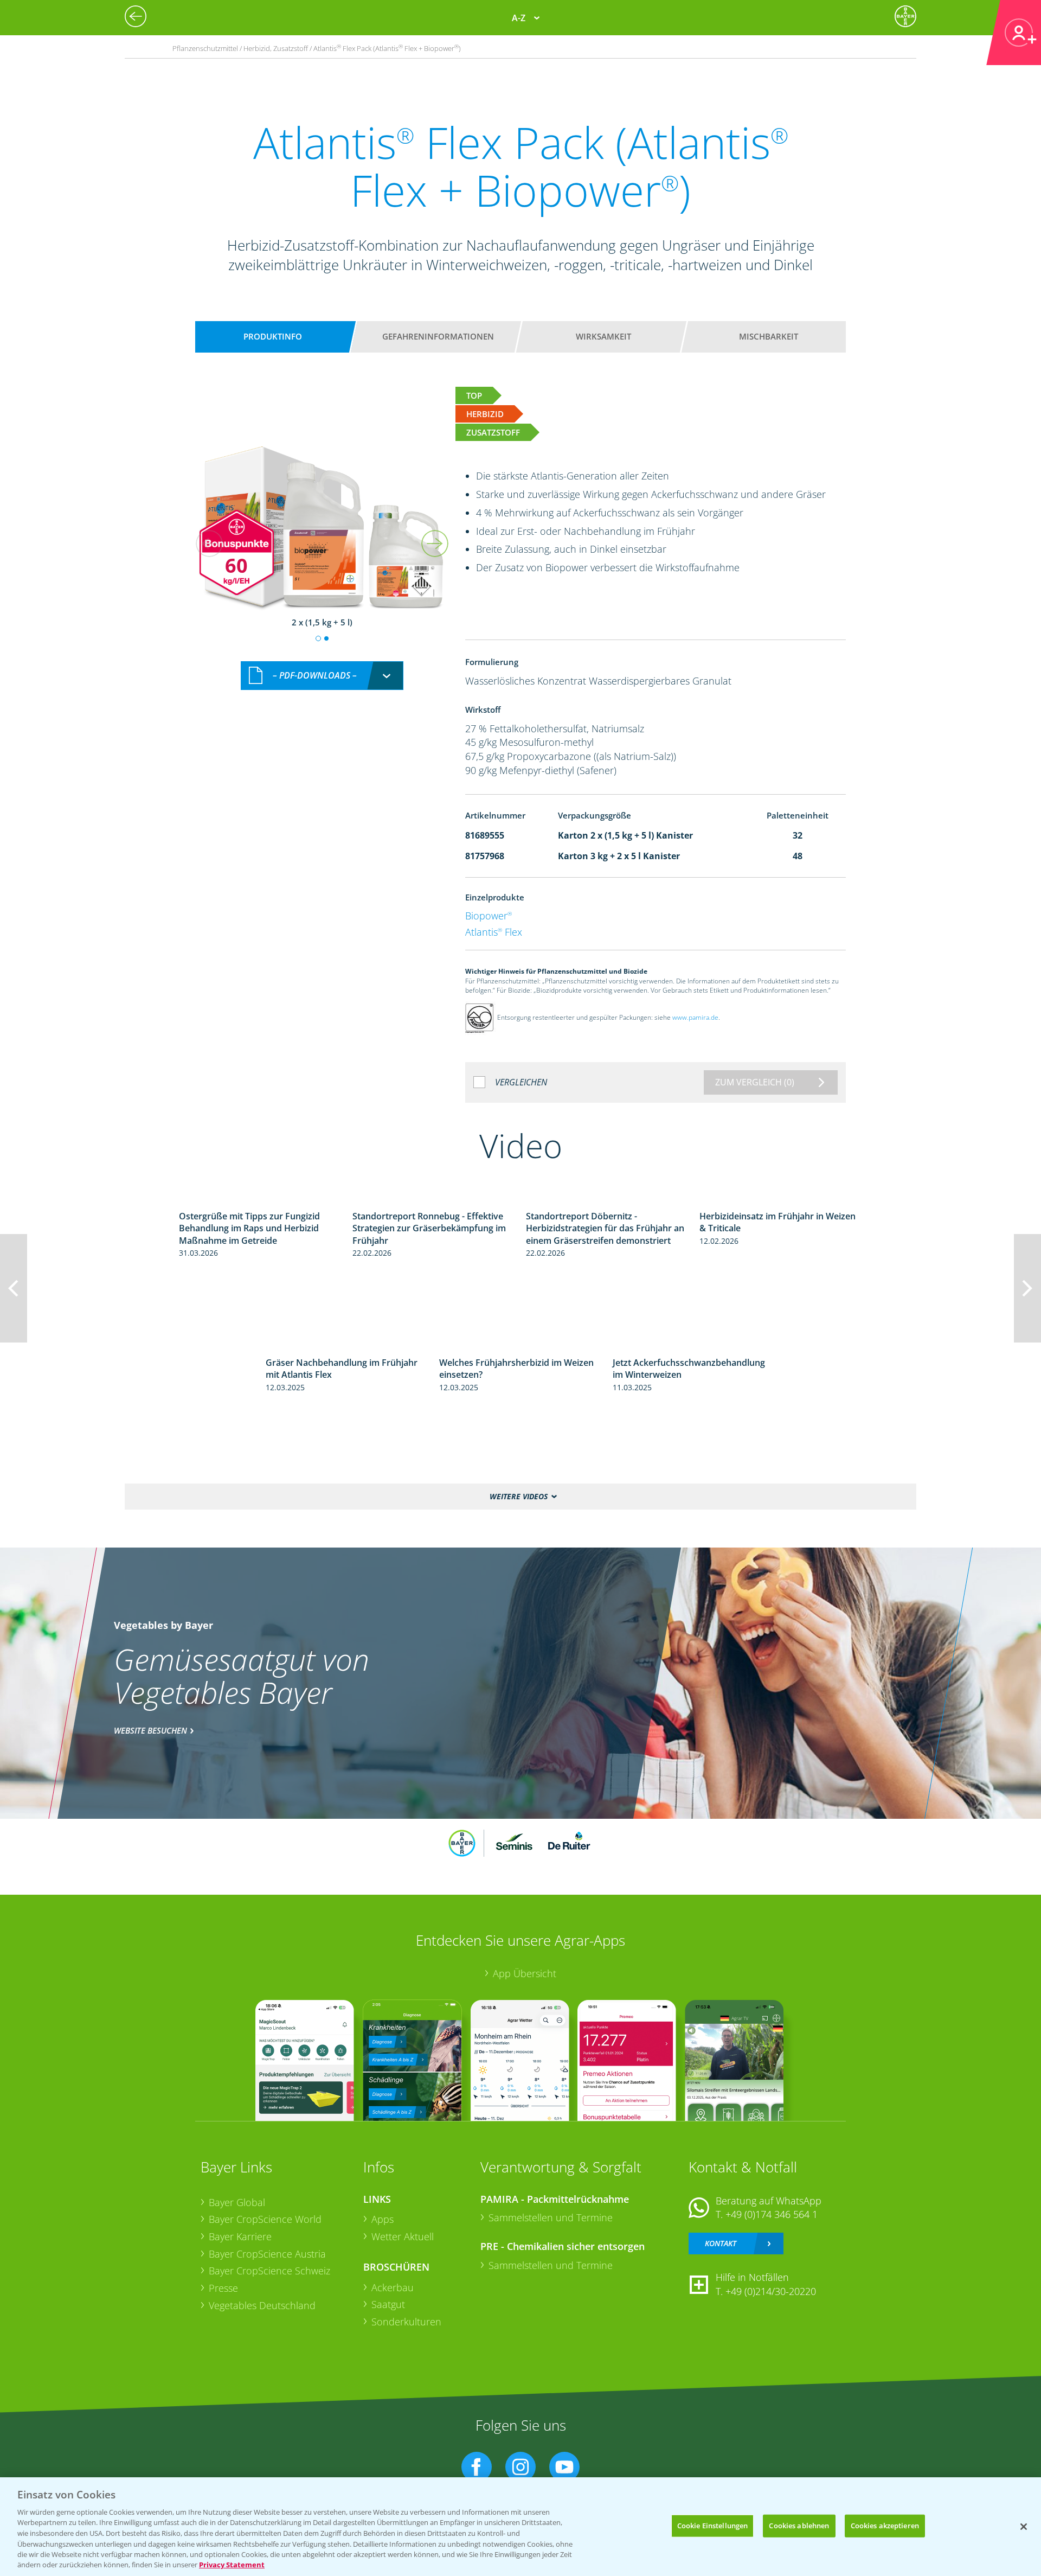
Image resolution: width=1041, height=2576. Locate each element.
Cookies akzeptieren (885, 2526)
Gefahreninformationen (438, 336)
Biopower (489, 916)
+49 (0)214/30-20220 (771, 2291)
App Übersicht (525, 1973)
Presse (223, 2288)
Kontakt (721, 2243)
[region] (520, 2527)
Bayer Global (237, 2202)
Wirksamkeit (603, 336)
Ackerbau (393, 2287)
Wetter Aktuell (403, 2236)
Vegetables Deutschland (262, 2305)
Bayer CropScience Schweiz (269, 2271)
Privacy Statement (232, 2565)
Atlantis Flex (494, 932)
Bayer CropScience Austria (267, 2254)
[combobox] (322, 676)
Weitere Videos (519, 1496)
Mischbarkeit (769, 336)
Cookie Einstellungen (713, 2526)
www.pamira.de (695, 1017)
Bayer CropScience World (265, 2219)
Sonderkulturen (406, 2322)
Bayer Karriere (240, 2236)
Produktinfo (273, 336)
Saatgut (388, 2304)
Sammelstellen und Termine (551, 2217)
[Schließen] (1024, 2527)
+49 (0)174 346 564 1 (772, 2214)
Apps (383, 2219)
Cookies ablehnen (799, 2526)
